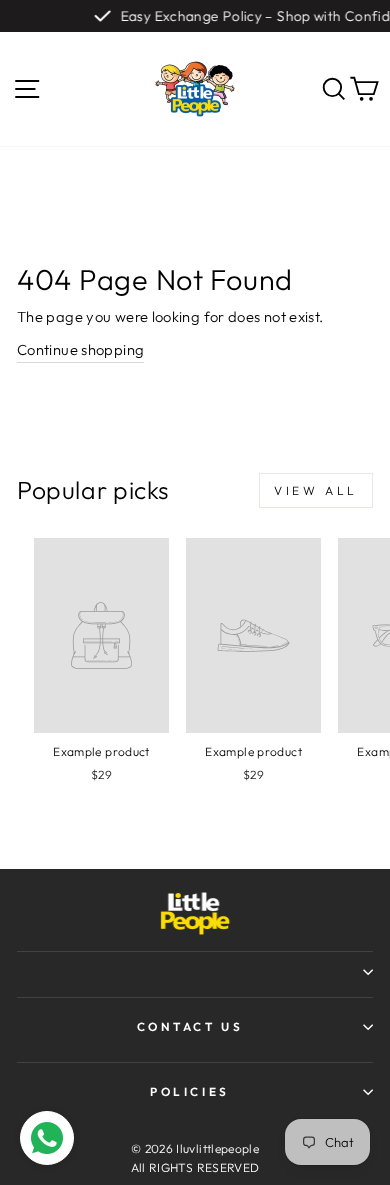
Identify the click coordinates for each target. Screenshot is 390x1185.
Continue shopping (80, 349)
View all (316, 490)
